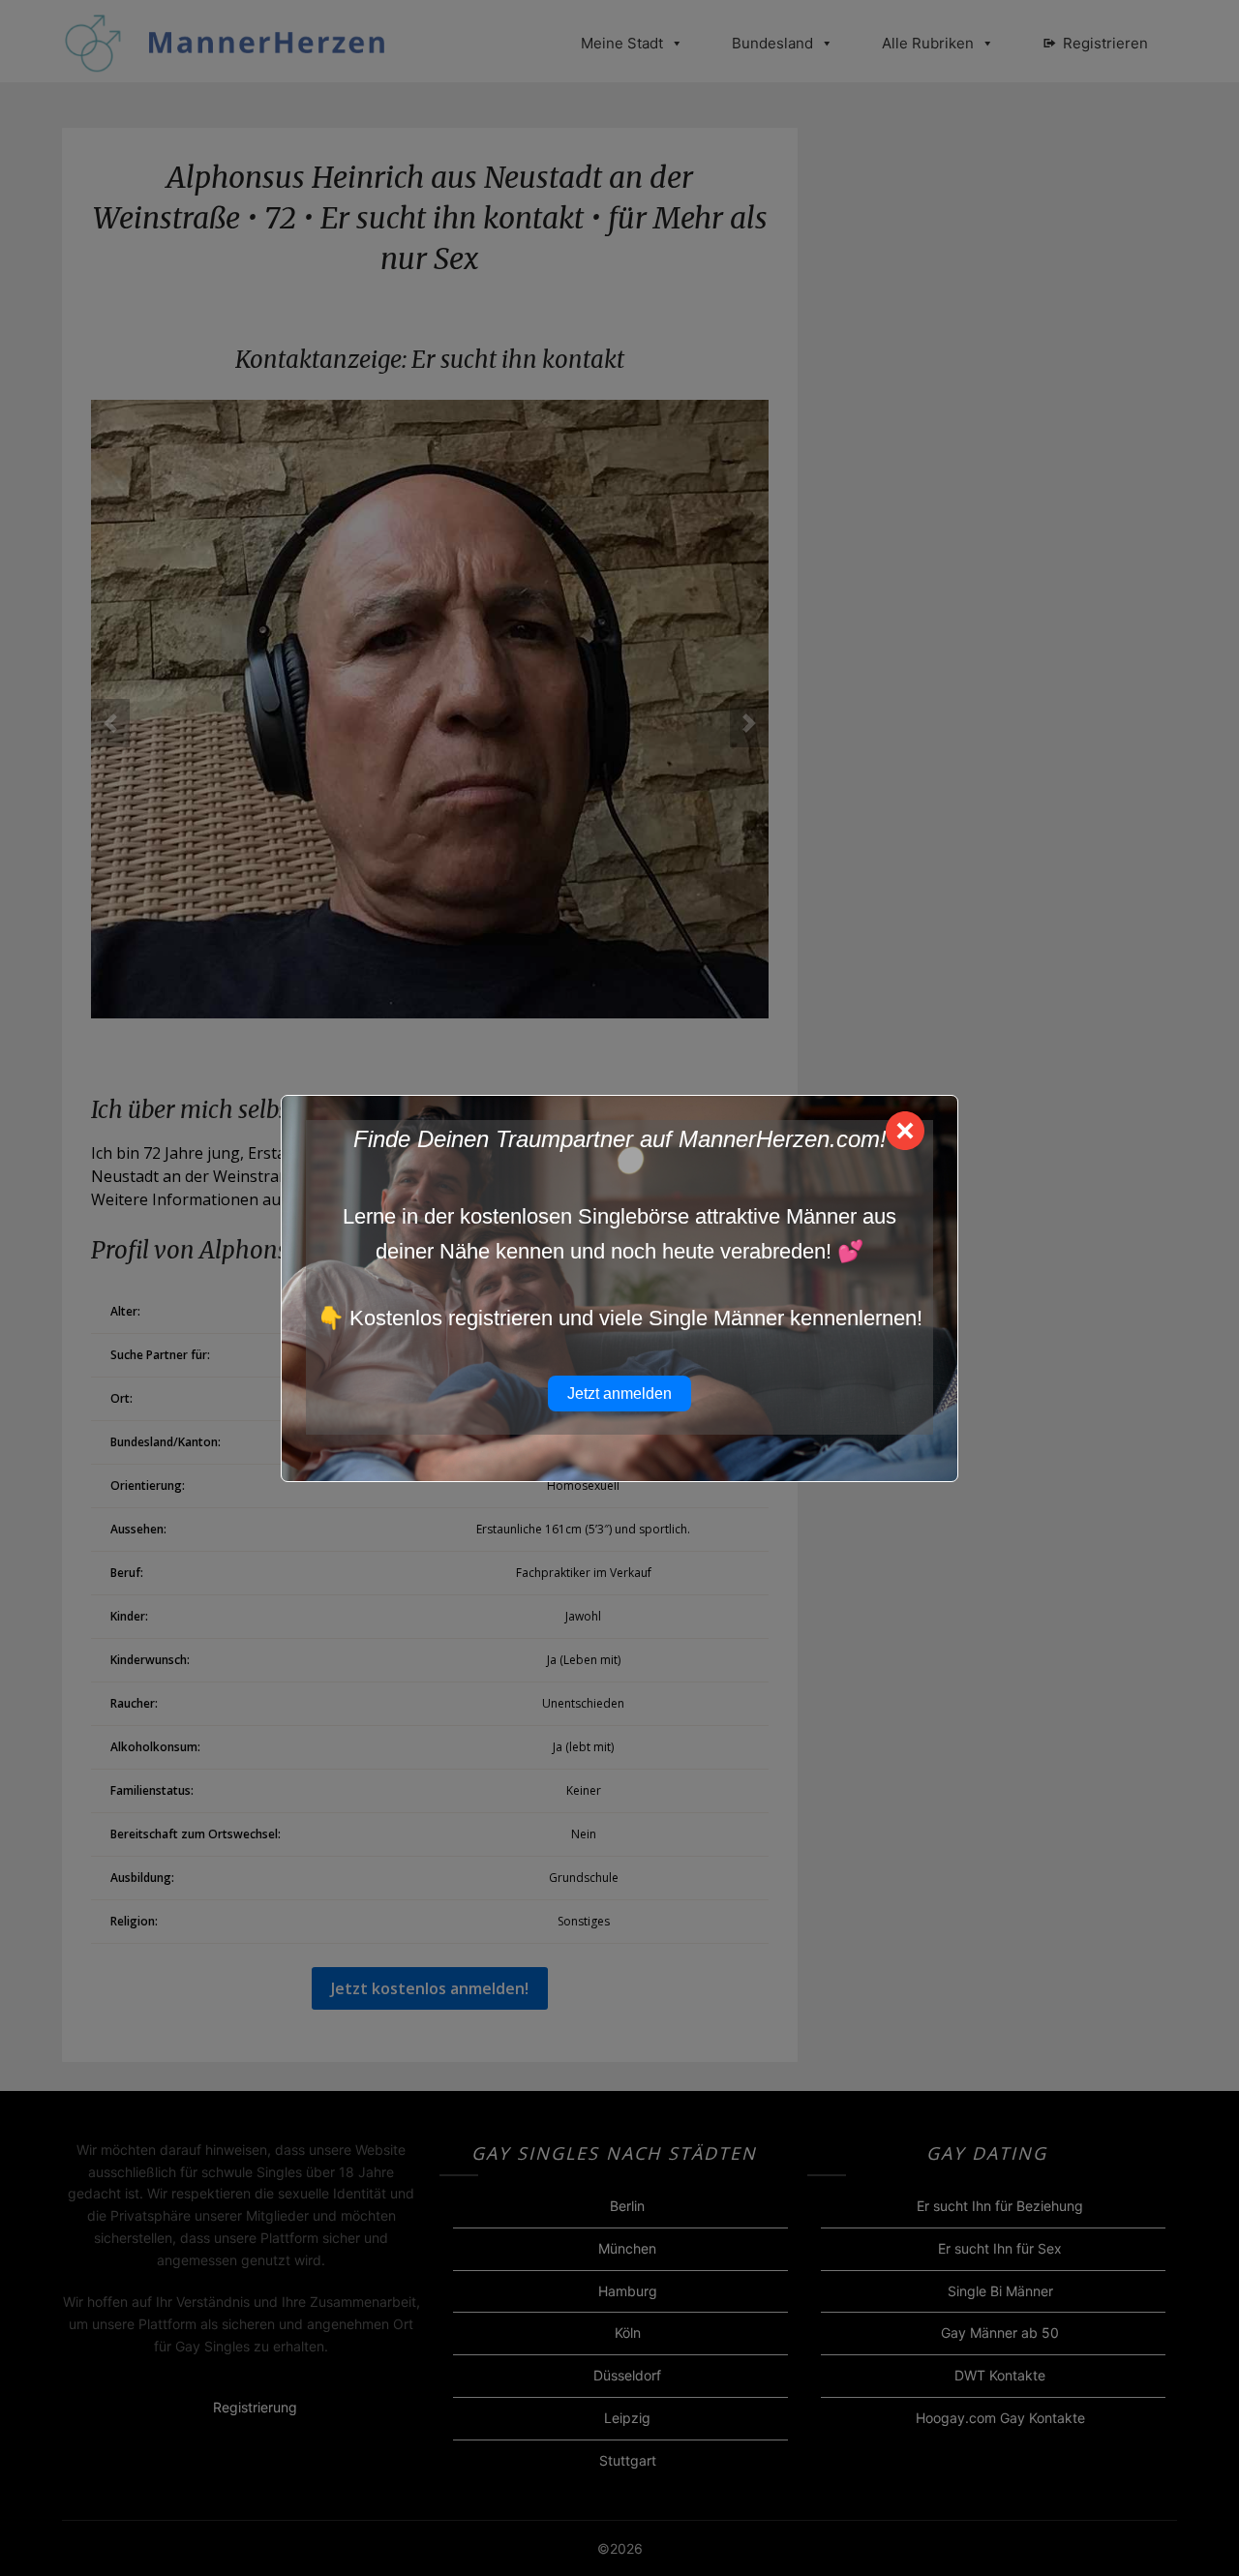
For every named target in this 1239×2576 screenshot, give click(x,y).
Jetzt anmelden (619, 1394)
